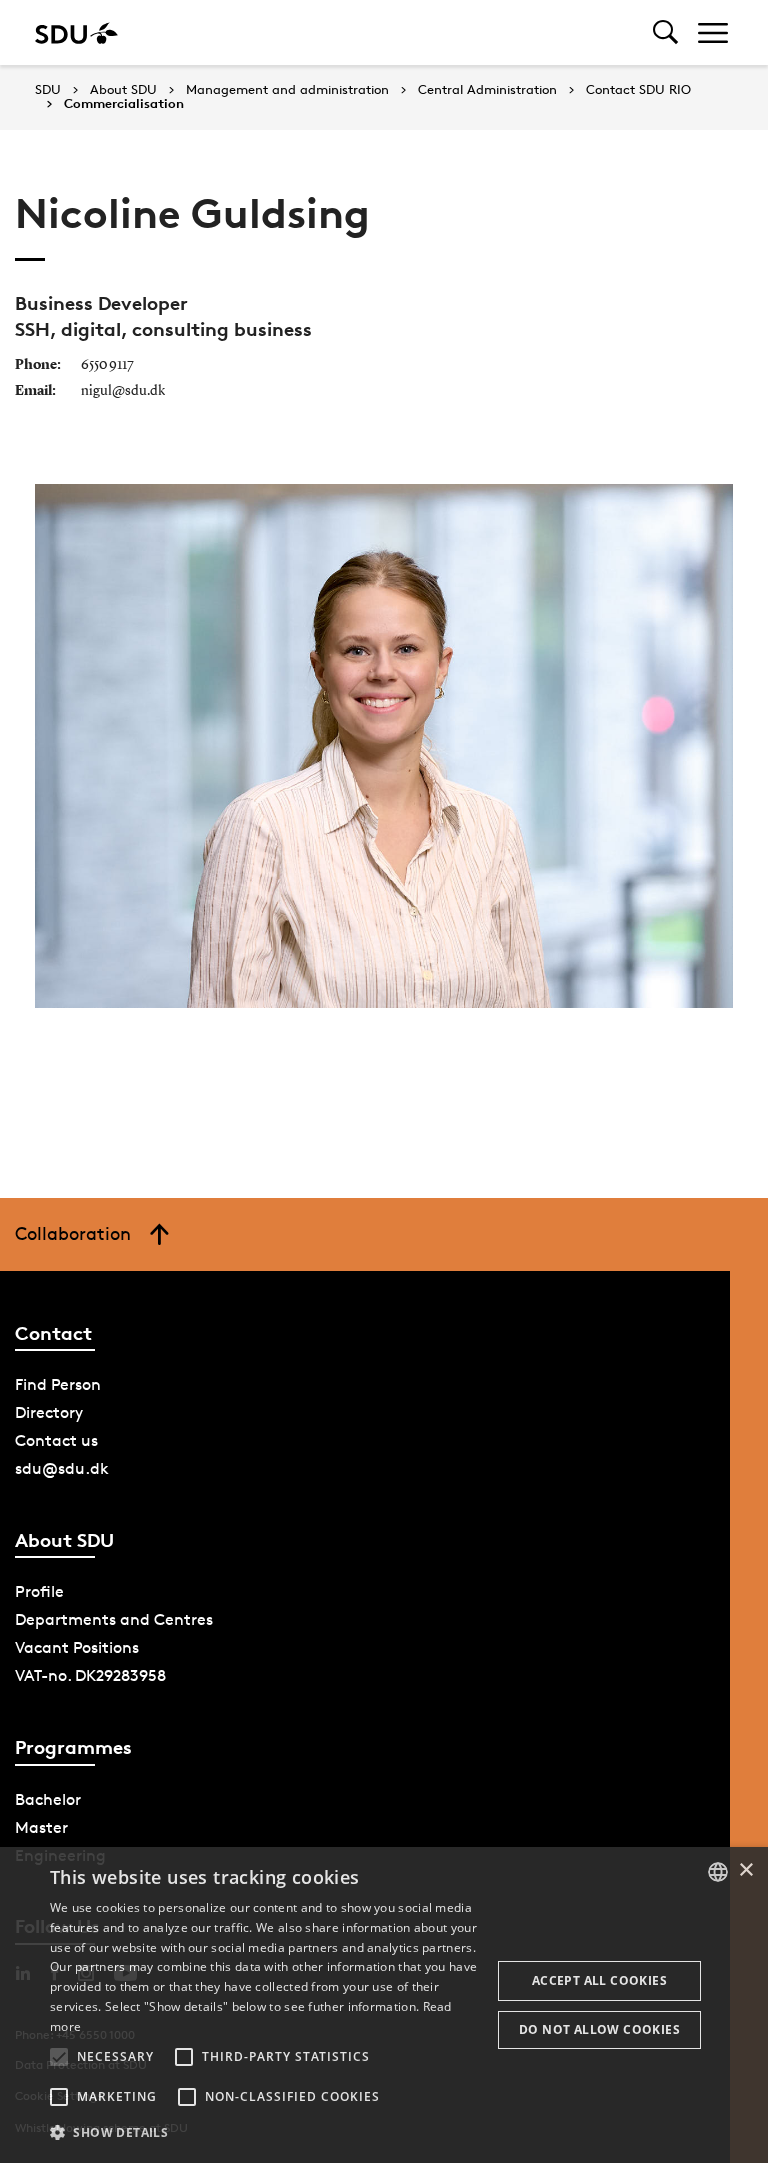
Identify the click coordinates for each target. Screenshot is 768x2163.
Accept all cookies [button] (599, 1980)
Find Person (58, 1384)
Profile (39, 1591)
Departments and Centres (114, 1619)
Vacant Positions (77, 1647)
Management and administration (287, 90)
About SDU (123, 90)
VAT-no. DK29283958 (90, 1675)
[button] (59, 2057)
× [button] (745, 1870)
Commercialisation (124, 104)
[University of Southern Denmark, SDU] (76, 32)
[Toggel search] (665, 32)
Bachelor (48, 1799)
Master (41, 1827)
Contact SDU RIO (638, 90)
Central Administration (487, 90)
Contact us (56, 1440)
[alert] (384, 2005)
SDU (48, 89)
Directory (49, 1412)
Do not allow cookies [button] (599, 2029)
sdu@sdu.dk (62, 1468)
